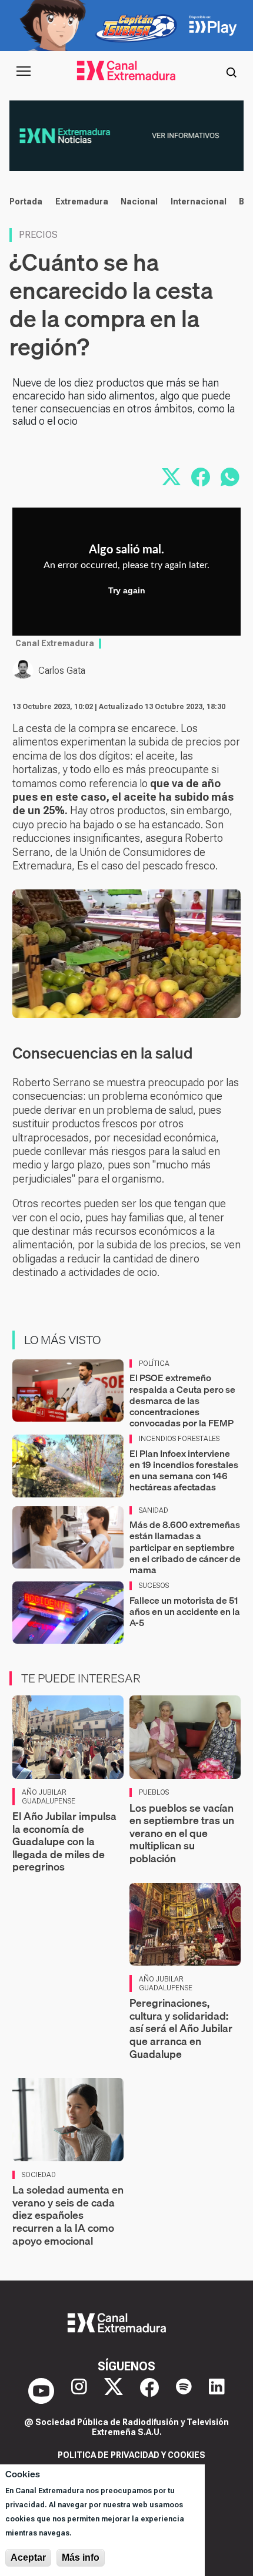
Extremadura (82, 201)
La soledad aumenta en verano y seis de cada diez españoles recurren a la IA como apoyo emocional (68, 2215)
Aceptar (28, 2557)
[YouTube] (41, 2391)
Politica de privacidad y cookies (132, 2455)
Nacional (139, 201)
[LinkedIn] (217, 2391)
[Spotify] (184, 2391)
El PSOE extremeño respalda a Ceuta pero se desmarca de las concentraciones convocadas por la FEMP (182, 1400)
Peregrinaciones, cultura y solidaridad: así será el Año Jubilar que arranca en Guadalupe (181, 2028)
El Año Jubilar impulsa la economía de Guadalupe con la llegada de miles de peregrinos (64, 1841)
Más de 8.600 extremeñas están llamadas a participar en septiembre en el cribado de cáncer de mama (185, 1547)
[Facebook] (149, 2391)
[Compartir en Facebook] (201, 477)
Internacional (199, 201)
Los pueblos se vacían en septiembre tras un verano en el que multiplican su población (182, 1833)
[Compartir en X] (171, 477)
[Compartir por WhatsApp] (230, 477)
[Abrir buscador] (231, 71)
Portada (26, 201)
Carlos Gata (62, 671)
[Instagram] (79, 2391)
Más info (81, 2557)
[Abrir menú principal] (24, 71)
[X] (114, 2391)
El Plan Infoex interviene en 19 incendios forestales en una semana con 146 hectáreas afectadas (184, 1470)
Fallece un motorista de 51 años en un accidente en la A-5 (185, 1611)
